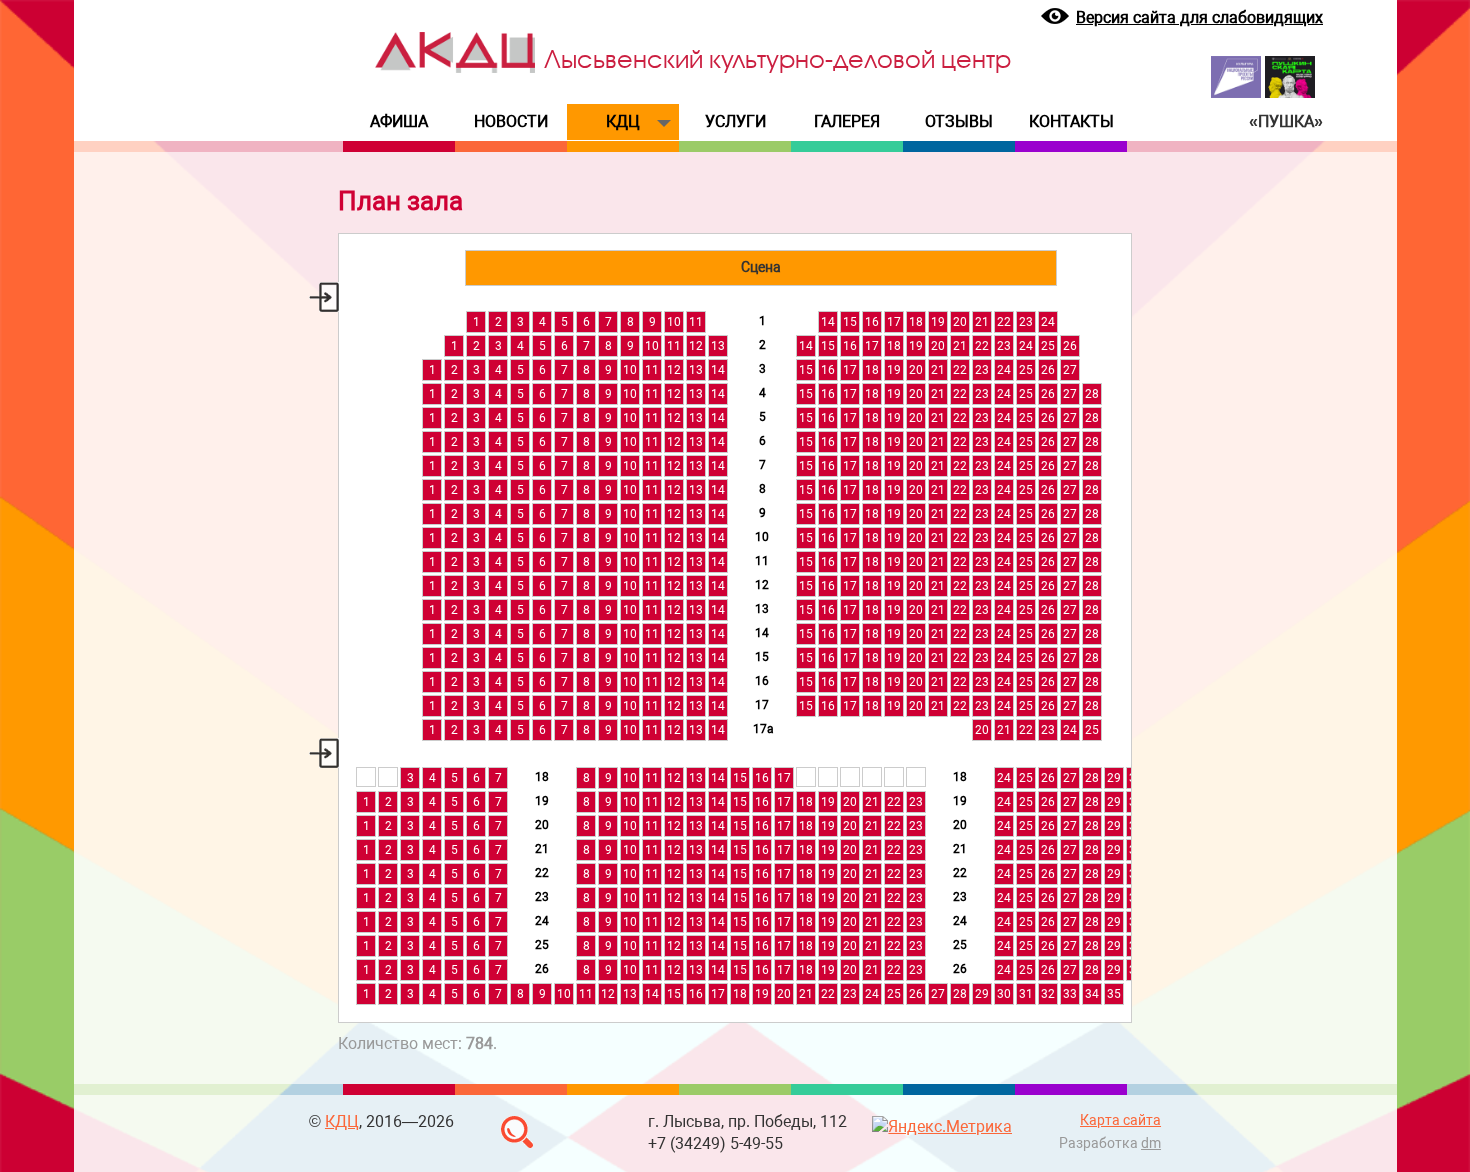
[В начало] (455, 67)
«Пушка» (1286, 121)
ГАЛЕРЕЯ (847, 121)
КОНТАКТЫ (1071, 121)
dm (1151, 1143)
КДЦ (623, 121)
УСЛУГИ (735, 121)
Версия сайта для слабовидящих (1199, 17)
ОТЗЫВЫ (959, 121)
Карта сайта (1120, 1120)
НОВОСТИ (511, 121)
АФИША (399, 121)
